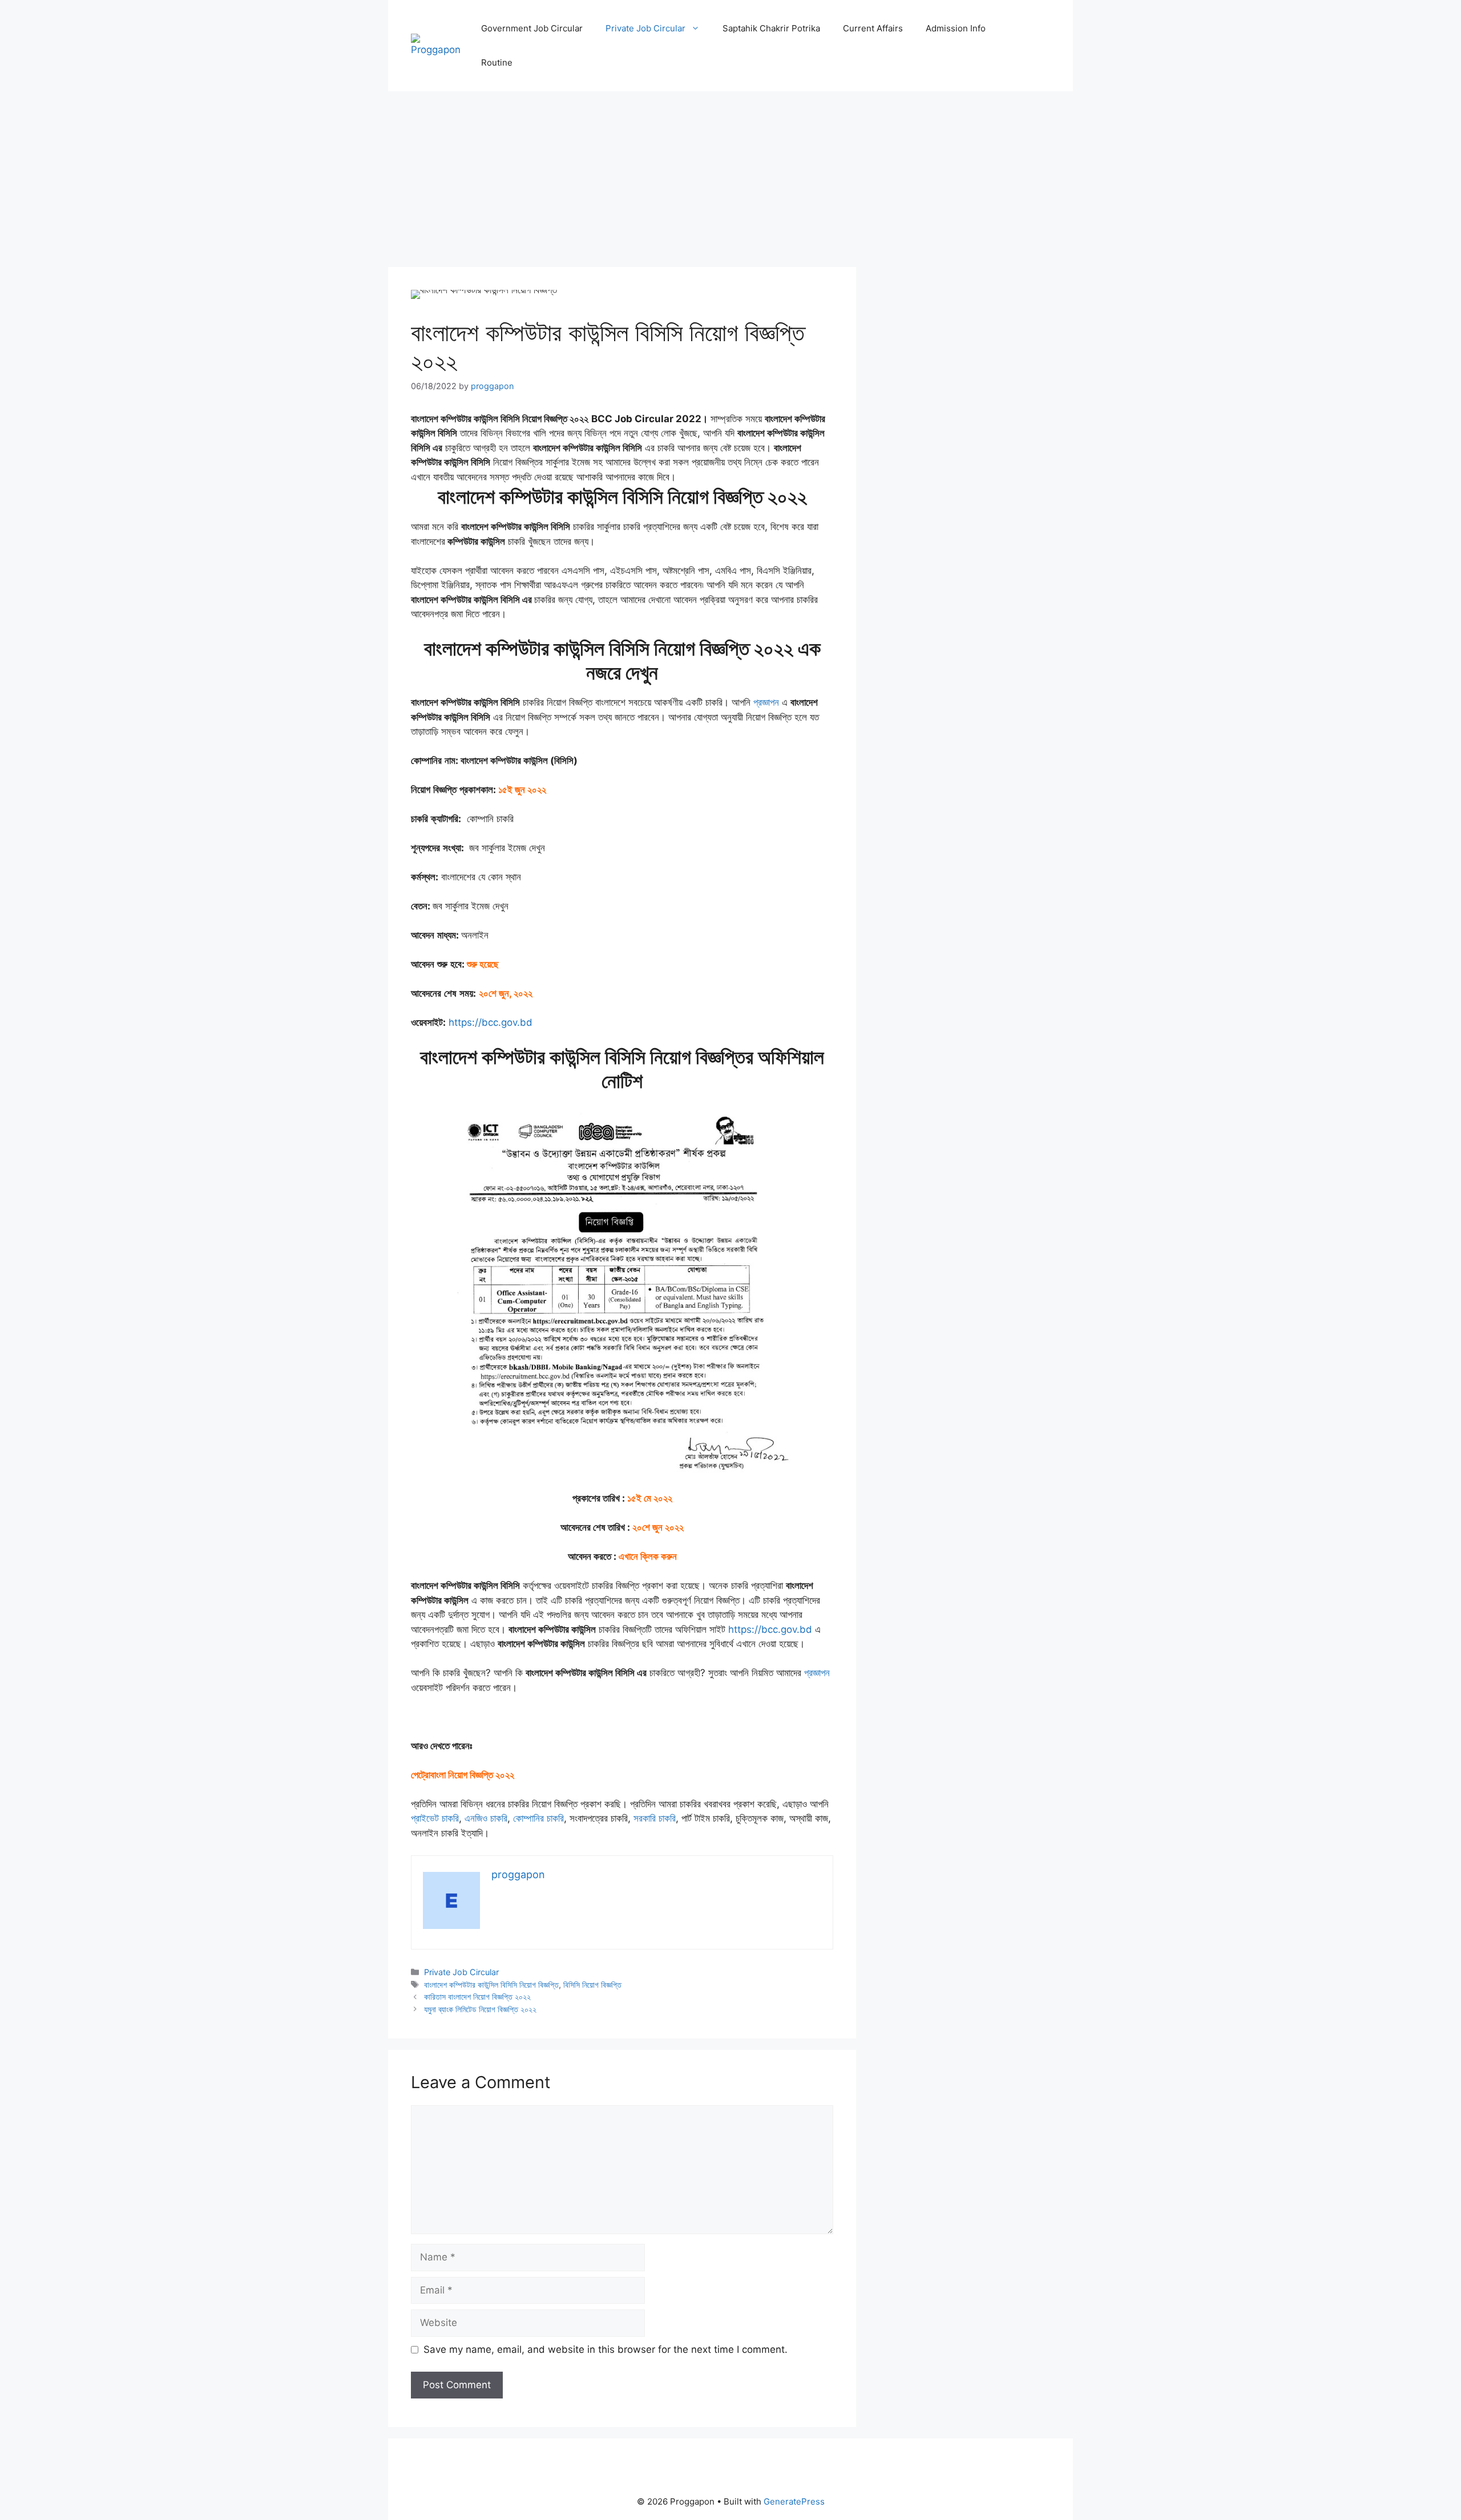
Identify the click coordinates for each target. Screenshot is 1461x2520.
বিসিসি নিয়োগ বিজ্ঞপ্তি (592, 1985)
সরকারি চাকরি (655, 1818)
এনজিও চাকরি (486, 1818)
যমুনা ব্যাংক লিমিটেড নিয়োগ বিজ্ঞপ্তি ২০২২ (480, 2009)
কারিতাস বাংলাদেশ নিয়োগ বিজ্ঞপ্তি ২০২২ (477, 1997)
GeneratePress (794, 2501)
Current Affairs (873, 28)
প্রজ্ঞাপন (766, 702)
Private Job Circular (645, 28)
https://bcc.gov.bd (491, 1022)
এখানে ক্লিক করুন (648, 1556)
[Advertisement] (622, 183)
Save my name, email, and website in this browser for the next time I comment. (606, 2349)
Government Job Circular (532, 28)
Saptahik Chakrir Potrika (771, 28)
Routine (497, 62)
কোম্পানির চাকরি (538, 1818)
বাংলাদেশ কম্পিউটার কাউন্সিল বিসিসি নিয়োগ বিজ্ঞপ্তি (491, 1985)
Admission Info (956, 28)
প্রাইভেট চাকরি (435, 1818)
